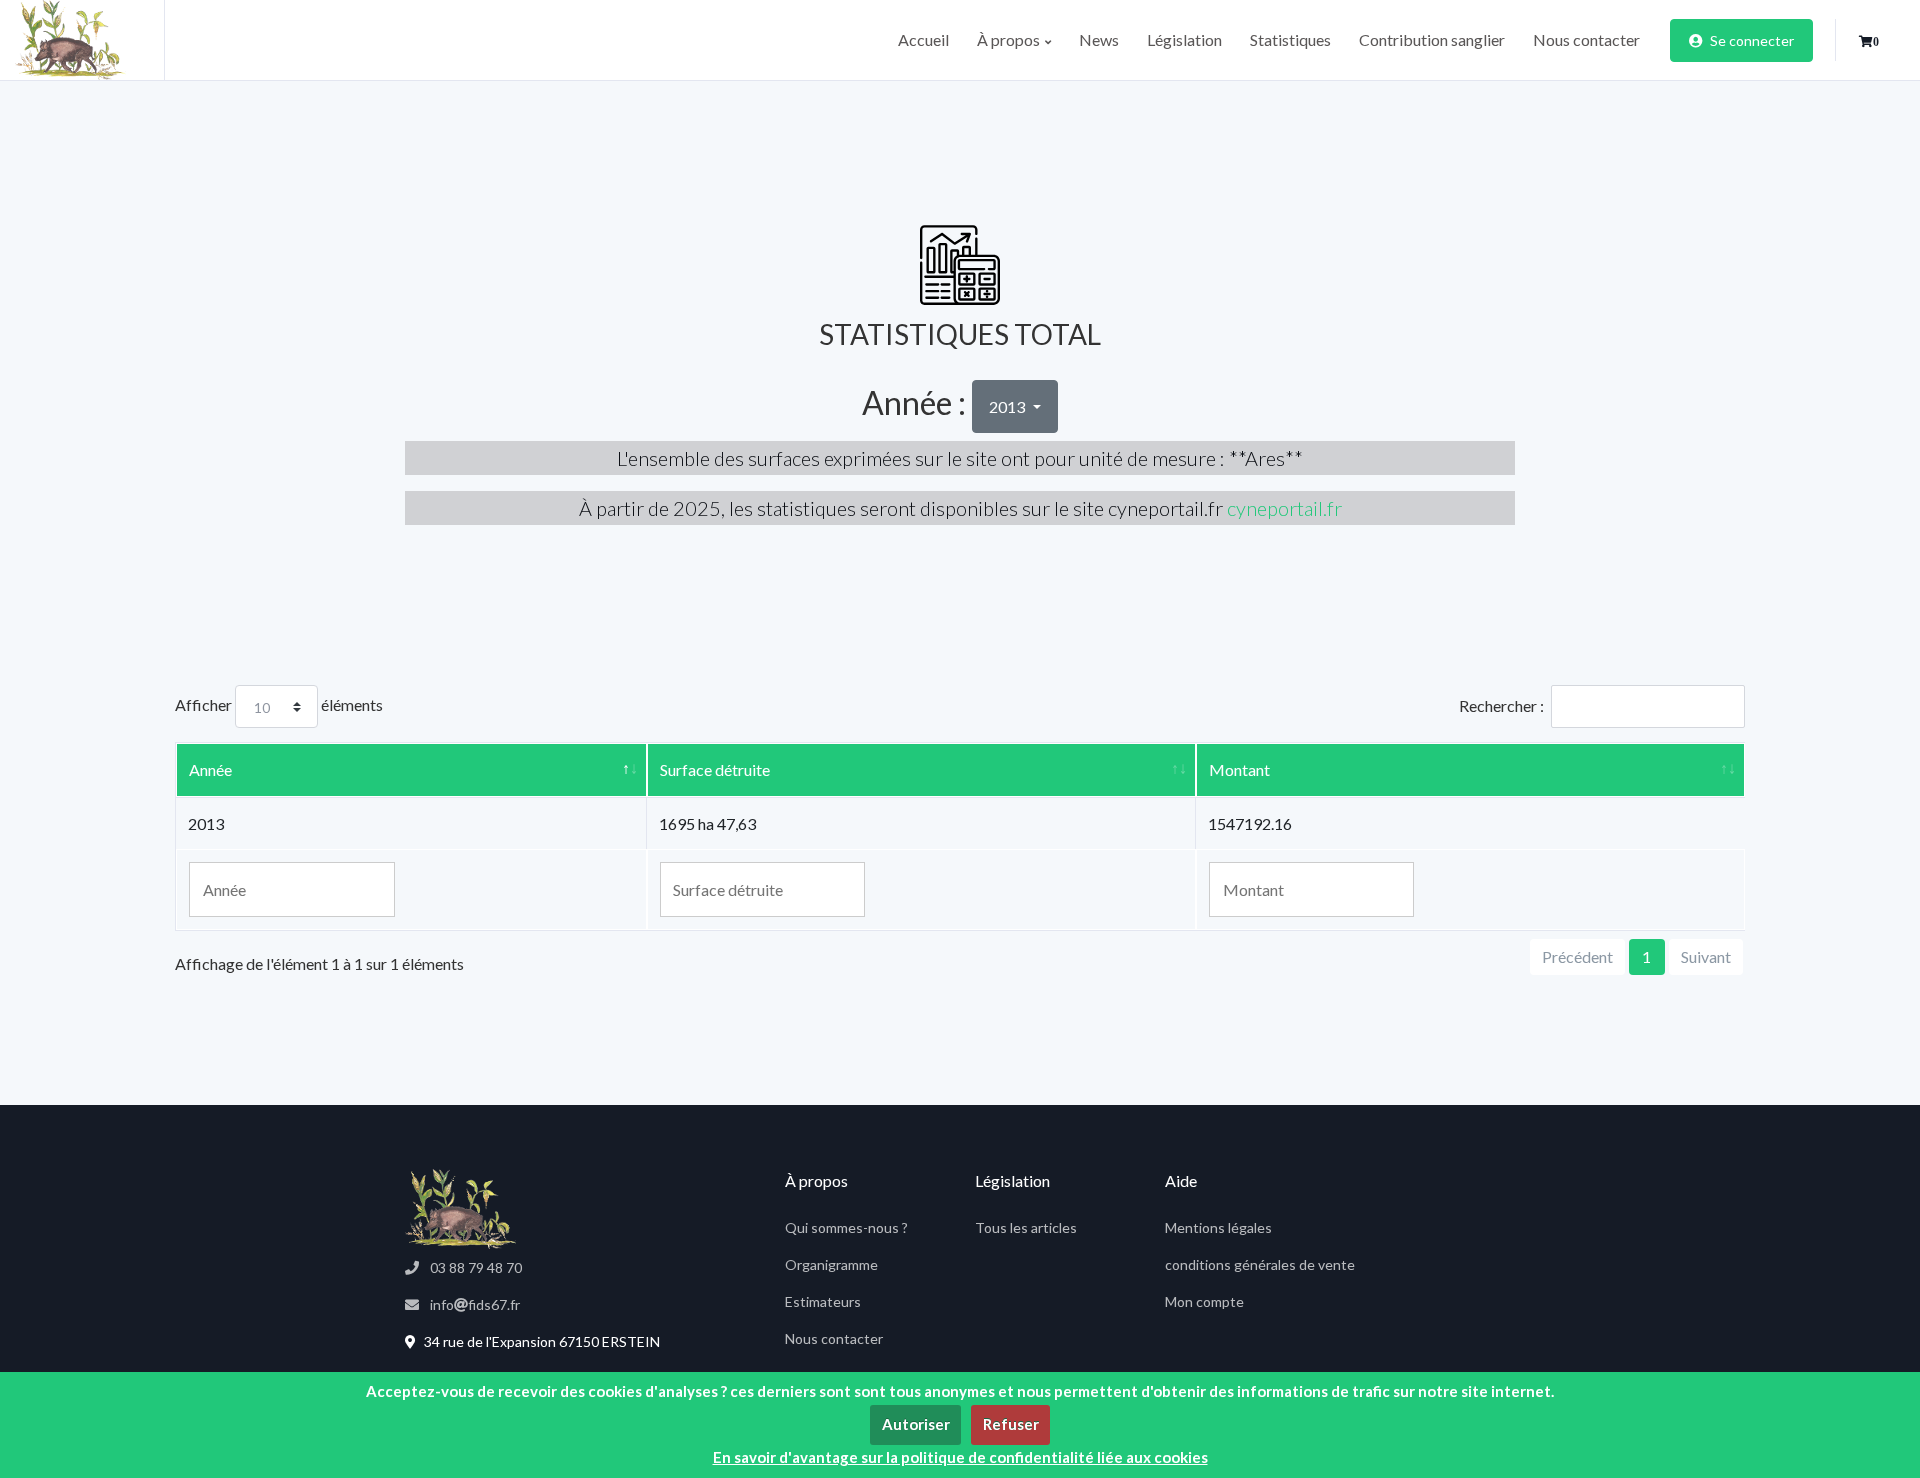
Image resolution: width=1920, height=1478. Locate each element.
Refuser (1011, 1424)
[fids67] (460, 1209)
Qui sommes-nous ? (846, 1227)
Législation (1184, 39)
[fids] (90, 40)
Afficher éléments (279, 704)
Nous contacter (1586, 39)
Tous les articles (1026, 1227)
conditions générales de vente (1260, 1264)
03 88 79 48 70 (474, 1267)
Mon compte (1204, 1301)
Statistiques (1290, 39)
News (1099, 39)
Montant (1239, 769)
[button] (1869, 42)
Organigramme (831, 1264)
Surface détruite (715, 769)
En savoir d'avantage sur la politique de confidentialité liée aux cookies (960, 1457)
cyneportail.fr (1284, 508)
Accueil (923, 39)
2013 (1008, 406)
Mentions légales (1218, 1227)
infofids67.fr (473, 1304)
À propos (1010, 39)
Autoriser (916, 1424)
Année (210, 769)
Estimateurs (823, 1301)
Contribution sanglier (1432, 39)
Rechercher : (1501, 705)
